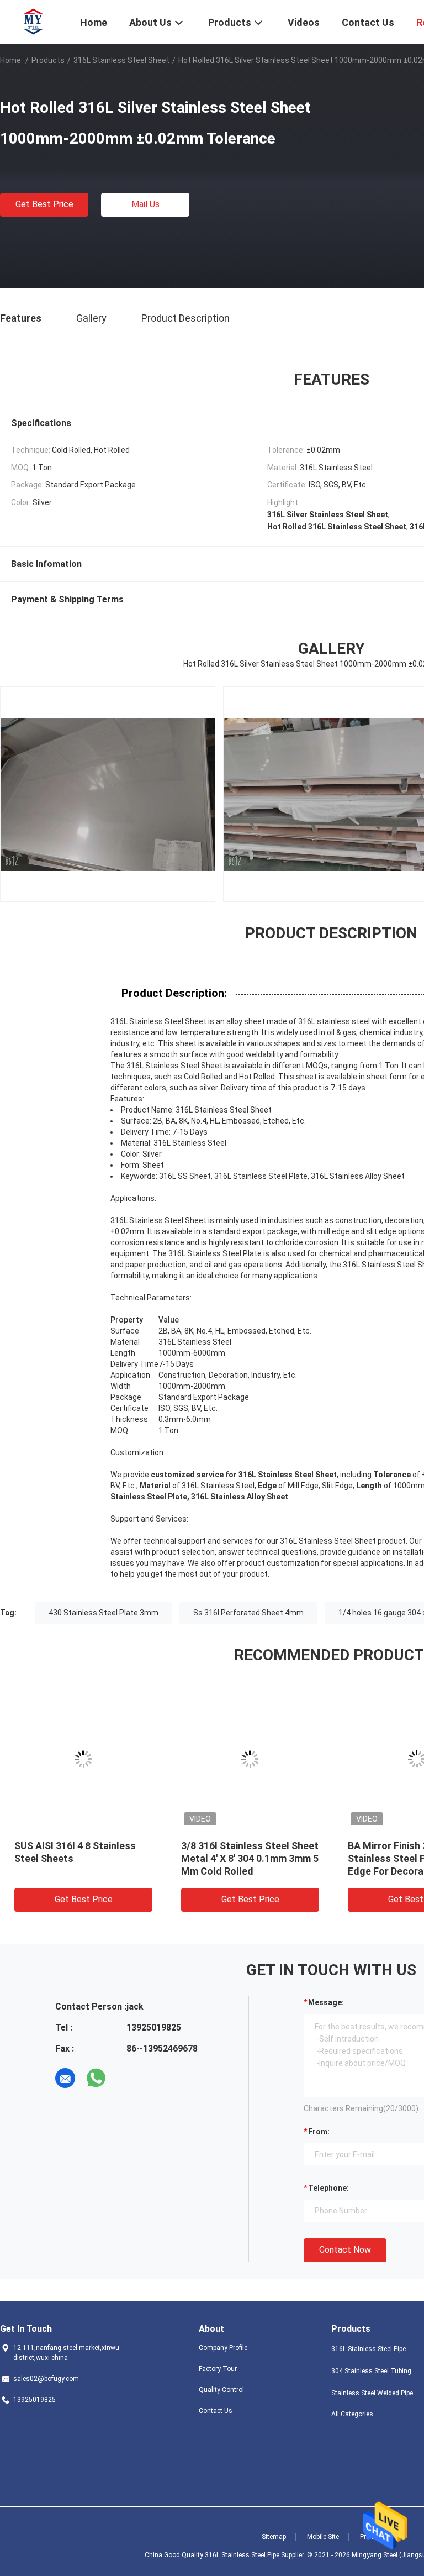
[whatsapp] (96, 2078)
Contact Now (345, 2250)
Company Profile (223, 2348)
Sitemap (274, 2537)
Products (48, 60)
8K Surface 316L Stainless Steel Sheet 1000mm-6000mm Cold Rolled (99, 1858)
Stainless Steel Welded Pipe (372, 2393)
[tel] (127, 2078)
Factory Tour (218, 2369)
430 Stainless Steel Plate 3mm (104, 1613)
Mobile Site (323, 2537)
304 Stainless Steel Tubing (371, 2371)
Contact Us (216, 2411)
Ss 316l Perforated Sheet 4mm (248, 1613)
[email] (65, 2078)
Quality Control (221, 2390)
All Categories (352, 2414)
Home (10, 60)
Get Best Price (44, 204)
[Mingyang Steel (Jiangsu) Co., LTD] (33, 21)
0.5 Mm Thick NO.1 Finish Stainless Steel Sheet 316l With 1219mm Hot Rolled (258, 1858)
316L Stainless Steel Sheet (121, 60)
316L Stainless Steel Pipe (369, 2349)
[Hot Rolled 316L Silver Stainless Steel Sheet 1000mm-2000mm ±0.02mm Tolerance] (267, 1759)
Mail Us (145, 204)
